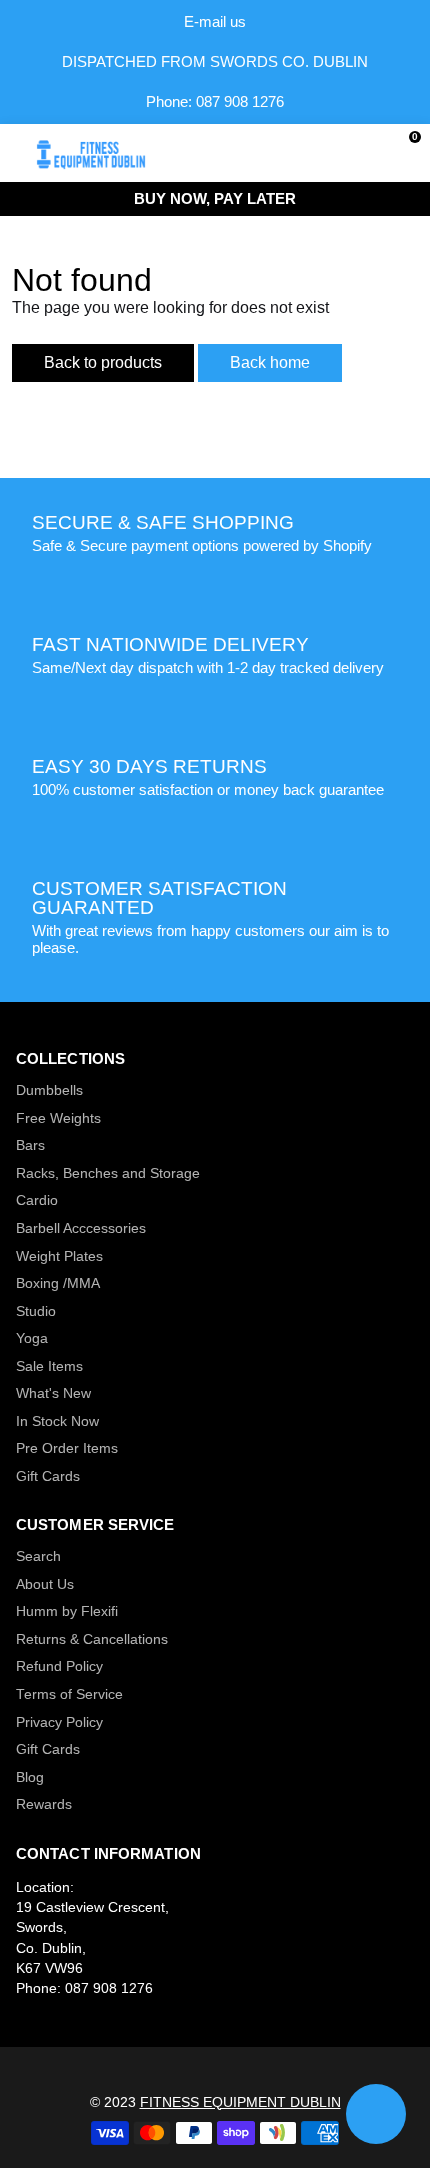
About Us (45, 1584)
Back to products (103, 362)
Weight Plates (59, 1256)
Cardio (37, 1200)
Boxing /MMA (58, 1283)
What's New (53, 1393)
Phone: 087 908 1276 (215, 101)
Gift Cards (48, 1476)
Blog (30, 1777)
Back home (270, 362)
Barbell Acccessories (81, 1228)
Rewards (44, 1804)
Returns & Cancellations (92, 1639)
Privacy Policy (59, 1722)
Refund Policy (59, 1666)
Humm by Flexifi (67, 1611)
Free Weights (58, 1118)
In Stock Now (57, 1421)
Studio (36, 1311)
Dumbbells (49, 1090)
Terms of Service (69, 1694)
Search (38, 1556)
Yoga (32, 1338)
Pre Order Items (67, 1448)
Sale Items (49, 1366)
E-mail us (215, 21)
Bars (30, 1145)
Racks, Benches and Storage (108, 1173)
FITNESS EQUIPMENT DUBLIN (240, 2102)
